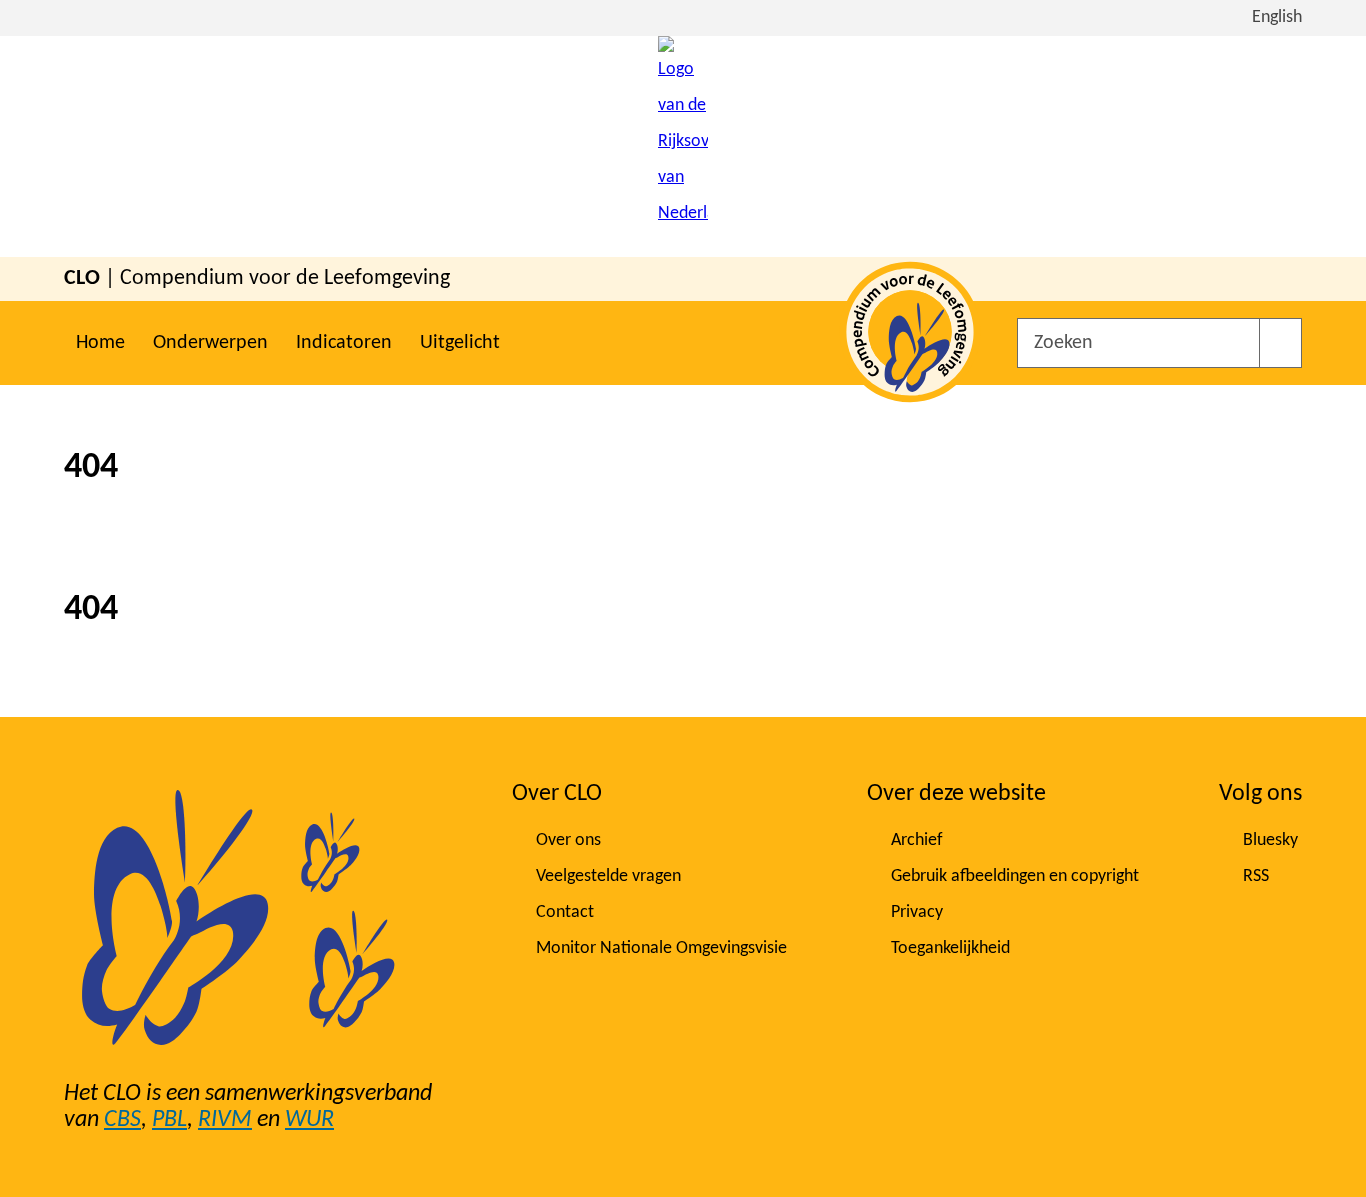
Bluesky (1270, 840)
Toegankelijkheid (950, 948)
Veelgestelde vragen (608, 876)
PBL (169, 1120)
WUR (309, 1120)
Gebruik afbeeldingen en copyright (1015, 876)
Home (100, 343)
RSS (1256, 876)
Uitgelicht (460, 343)
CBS (122, 1120)
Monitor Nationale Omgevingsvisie (661, 948)
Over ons (568, 840)
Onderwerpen (210, 343)
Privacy (917, 912)
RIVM (225, 1120)
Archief (917, 840)
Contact (565, 912)
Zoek (1280, 343)
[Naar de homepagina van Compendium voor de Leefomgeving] (683, 146)
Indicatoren (344, 343)
